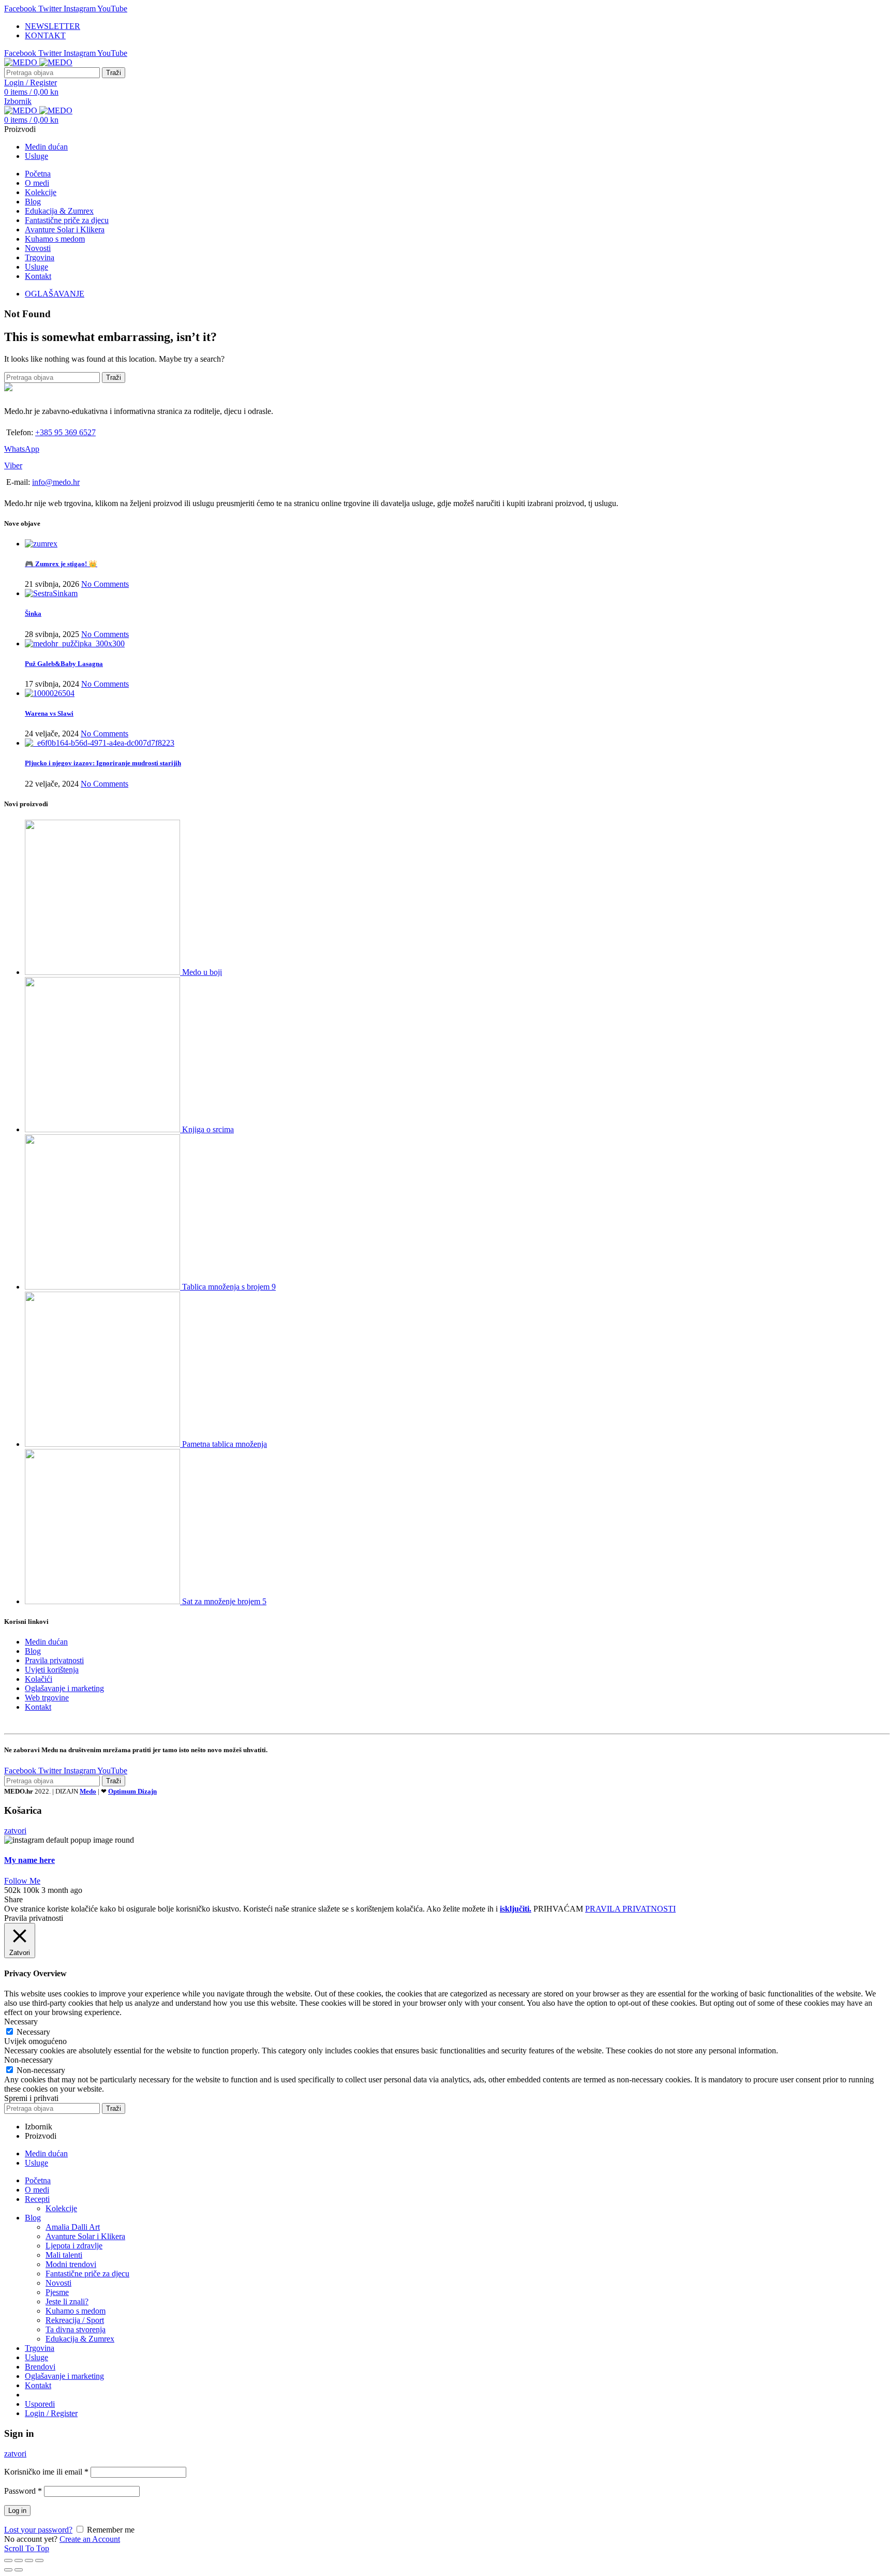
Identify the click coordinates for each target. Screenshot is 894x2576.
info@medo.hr (56, 482)
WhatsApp (22, 449)
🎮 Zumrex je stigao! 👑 (61, 564)
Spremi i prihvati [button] (31, 2098)
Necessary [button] (21, 2022)
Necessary (33, 2032)
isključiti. (516, 1909)
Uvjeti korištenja (52, 1670)
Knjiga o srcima (208, 1129)
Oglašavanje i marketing (64, 1688)
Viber (13, 465)
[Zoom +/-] (39, 2560)
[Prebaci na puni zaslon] (29, 2560)
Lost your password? (38, 2530)
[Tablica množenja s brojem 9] (103, 1287)
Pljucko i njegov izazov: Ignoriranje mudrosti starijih (103, 763)
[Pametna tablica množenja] (103, 1444)
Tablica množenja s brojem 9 (229, 1287)
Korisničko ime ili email (46, 2472)
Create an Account (90, 2539)
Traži (114, 73)
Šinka (33, 613)
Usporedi (40, 2404)
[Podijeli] (19, 2560)
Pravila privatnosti (54, 1660)
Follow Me (22, 1881)
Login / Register (51, 2413)
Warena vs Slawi (49, 713)
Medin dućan (46, 1642)
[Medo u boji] (103, 972)
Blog (33, 1651)
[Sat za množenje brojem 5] (103, 1601)
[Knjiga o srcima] (103, 1129)
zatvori (15, 1831)
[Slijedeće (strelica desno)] (19, 2570)
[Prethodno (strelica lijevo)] (8, 2570)
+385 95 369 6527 (65, 432)
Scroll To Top (27, 2548)
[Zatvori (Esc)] (8, 2560)
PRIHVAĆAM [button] (558, 1909)
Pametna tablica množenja (225, 1444)
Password (23, 2491)
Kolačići (39, 1679)
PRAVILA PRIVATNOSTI (630, 1909)
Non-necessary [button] (28, 2060)
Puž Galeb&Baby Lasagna (64, 664)
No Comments (105, 584)
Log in (17, 2511)
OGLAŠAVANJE (55, 294)
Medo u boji (202, 972)
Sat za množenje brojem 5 (224, 1601)
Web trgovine (47, 1698)
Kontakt (38, 1707)
